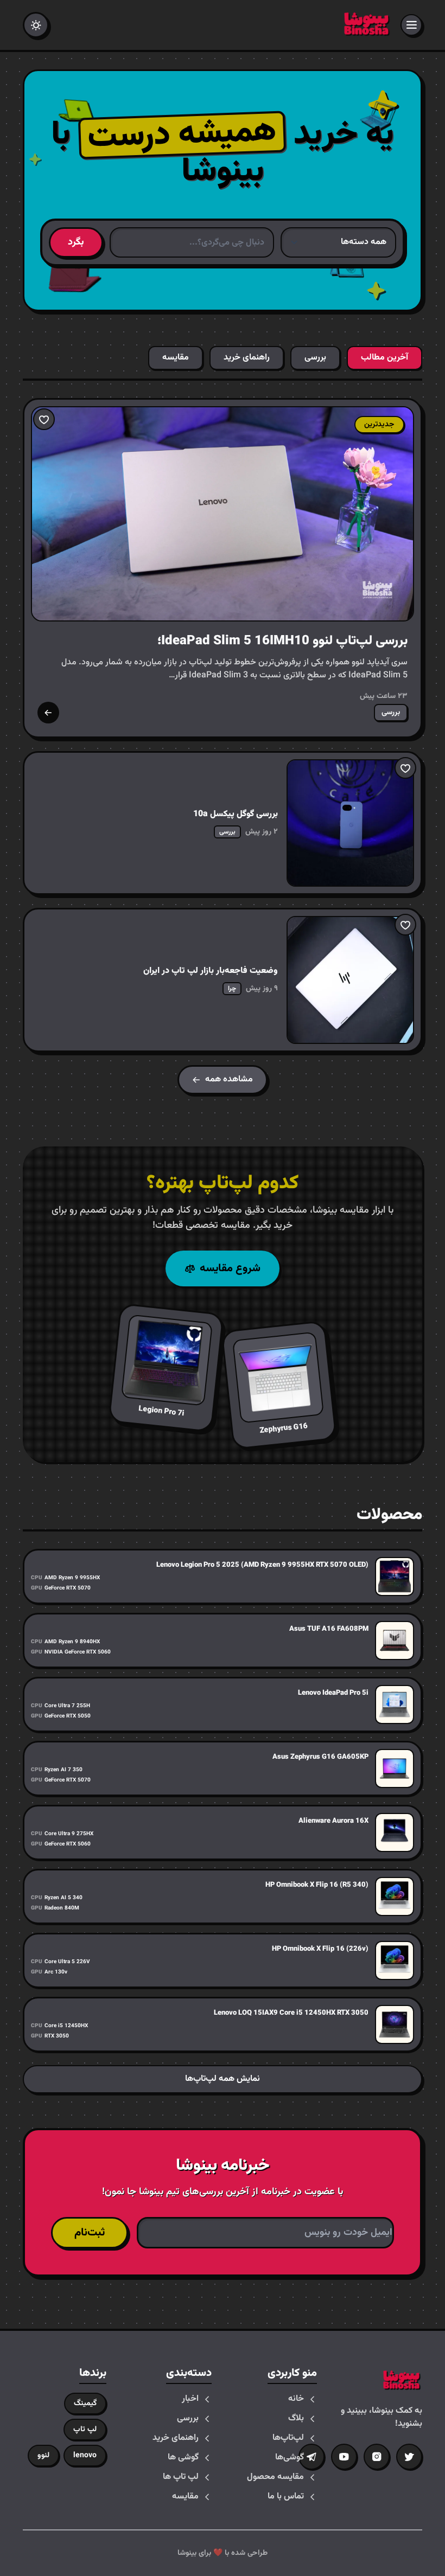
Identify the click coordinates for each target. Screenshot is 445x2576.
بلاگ (296, 2419)
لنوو (43, 2456)
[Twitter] (409, 2457)
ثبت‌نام (90, 2233)
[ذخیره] (44, 419)
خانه (296, 2399)
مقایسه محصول (275, 2477)
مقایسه (185, 2497)
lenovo (85, 2456)
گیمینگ (85, 2404)
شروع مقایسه (230, 1268)
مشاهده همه (229, 1079)
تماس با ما (286, 2497)
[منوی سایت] (411, 25)
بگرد (76, 242)
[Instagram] (377, 2457)
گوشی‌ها (290, 2458)
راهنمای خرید (176, 2438)
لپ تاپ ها (181, 2477)
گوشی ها (183, 2458)
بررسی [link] (391, 713)
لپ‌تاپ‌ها (288, 2438)
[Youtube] (344, 2457)
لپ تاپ (85, 2430)
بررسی (188, 2419)
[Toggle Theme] (36, 25)
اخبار (190, 2399)
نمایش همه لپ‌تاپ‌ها (223, 2079)
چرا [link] (232, 989)
